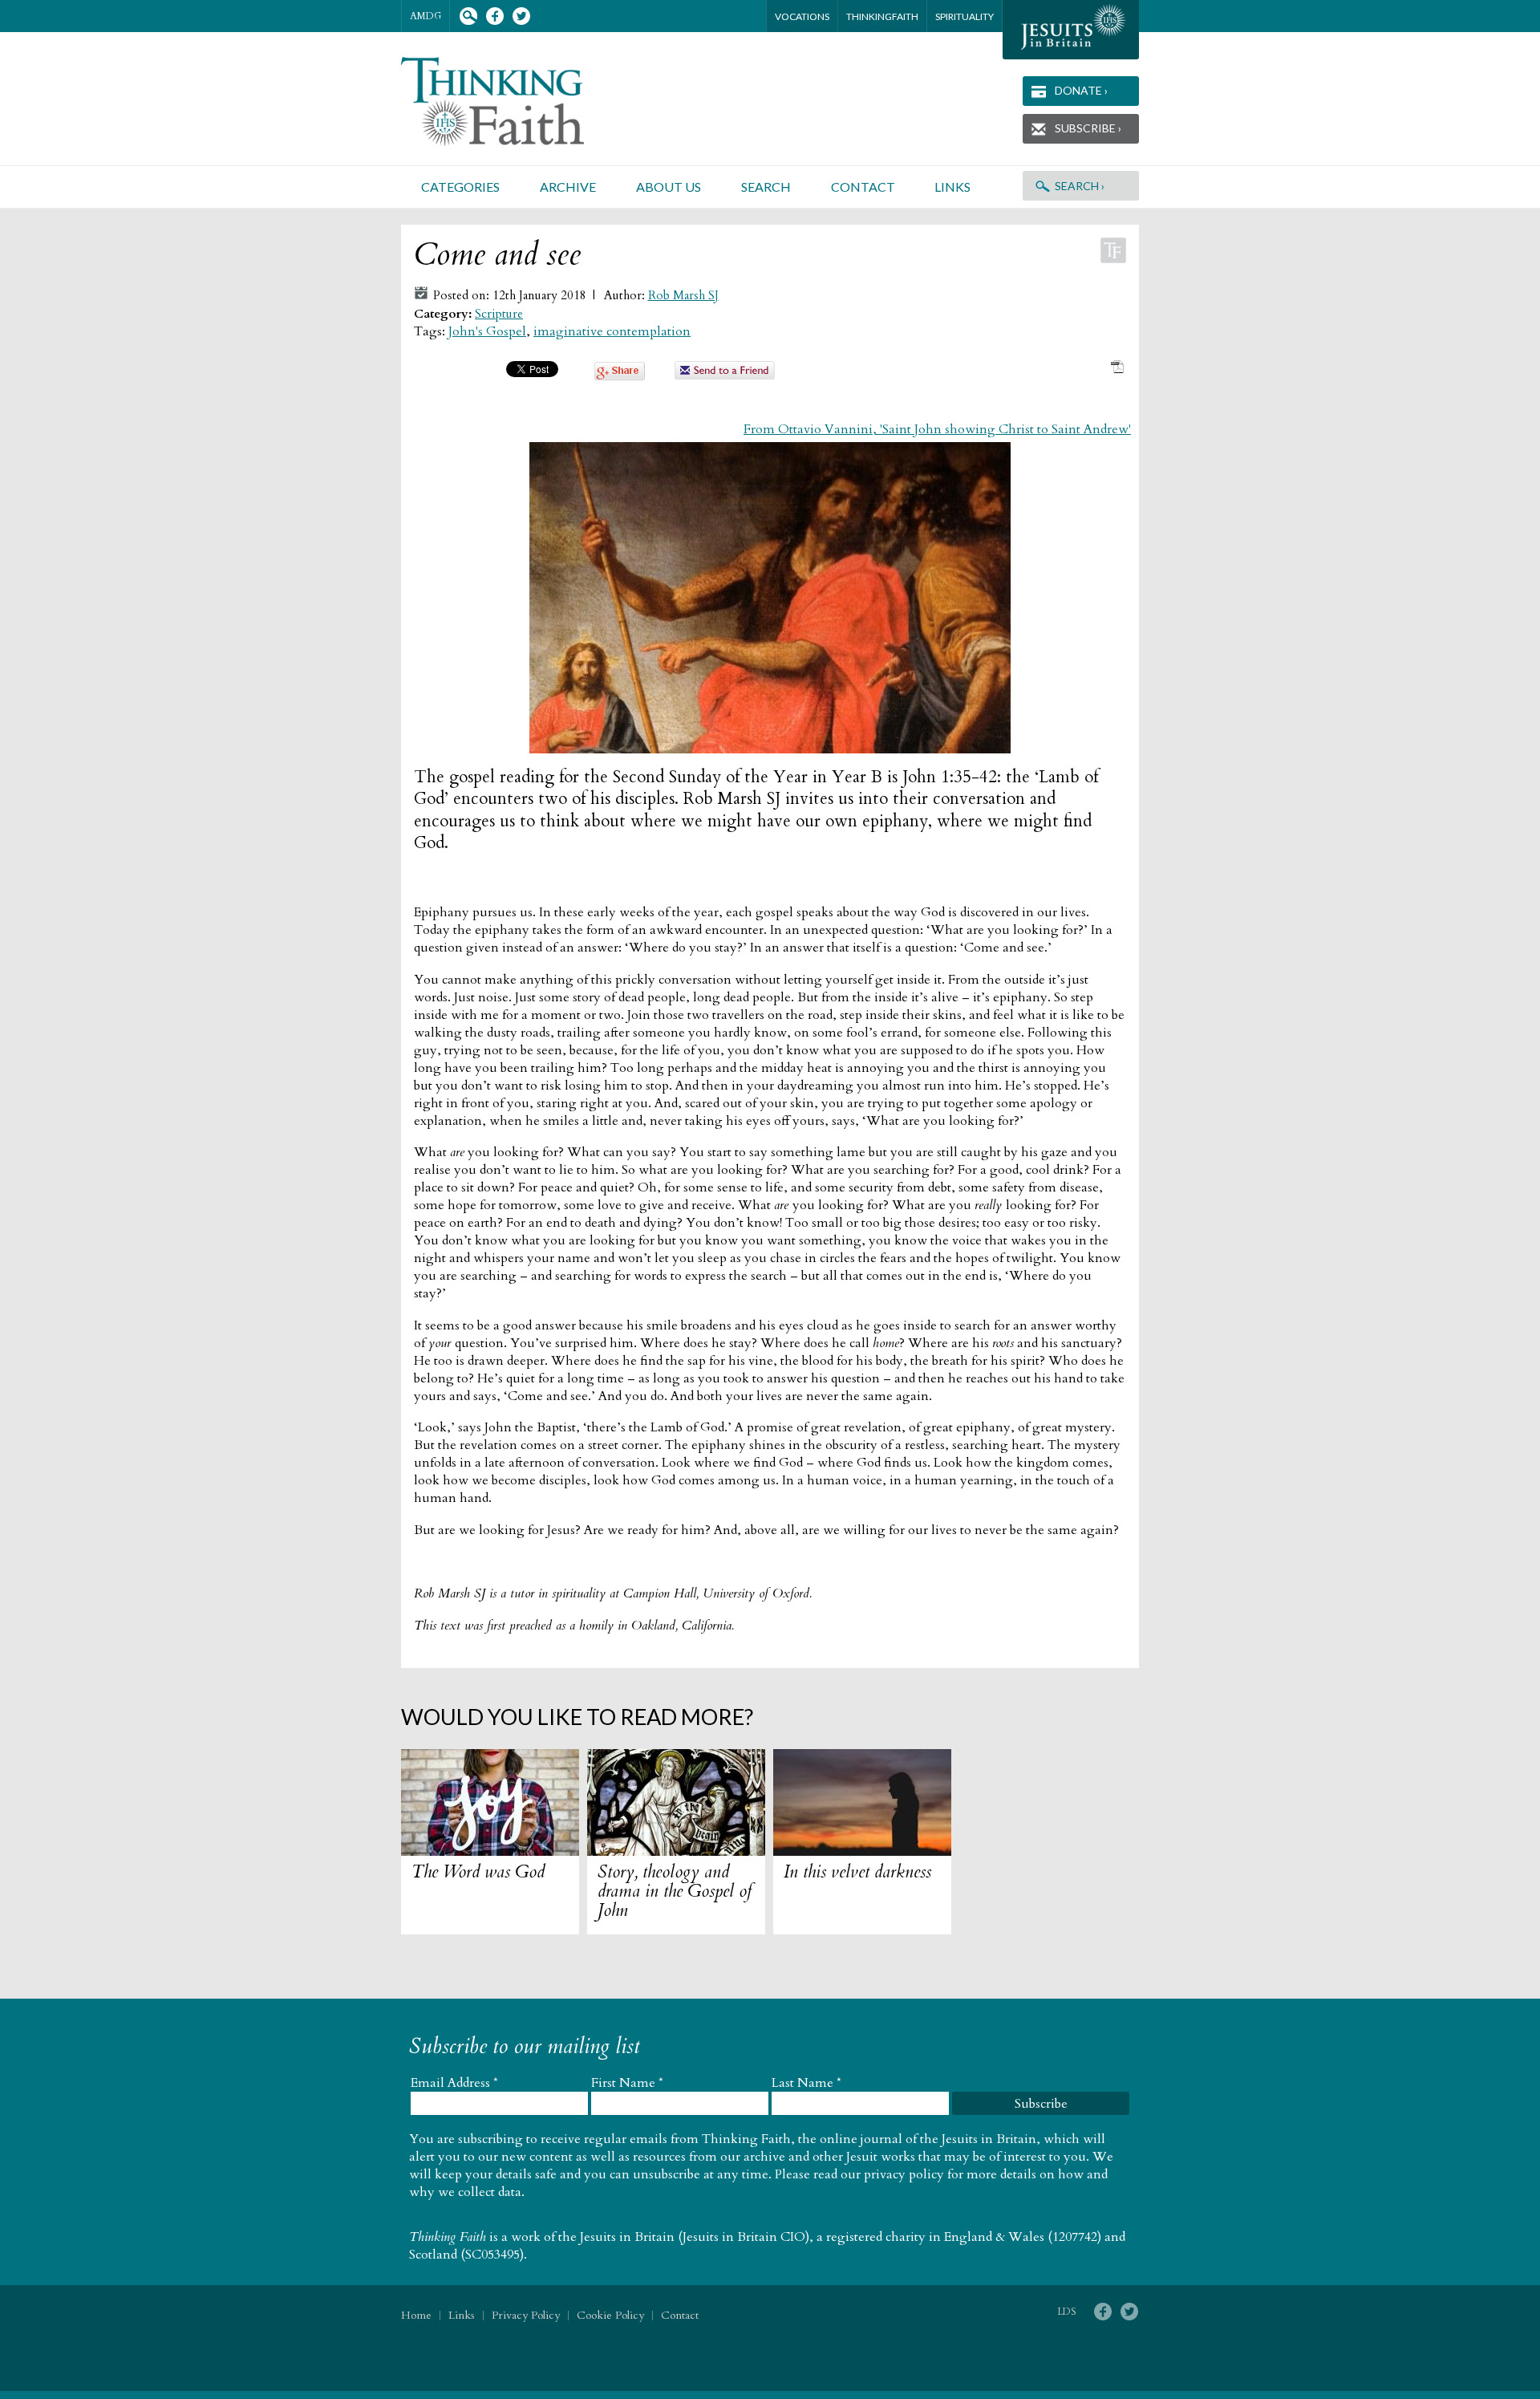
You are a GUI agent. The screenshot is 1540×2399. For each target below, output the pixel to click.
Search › (1080, 186)
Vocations (802, 16)
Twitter (521, 16)
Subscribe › (1088, 128)
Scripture (499, 314)
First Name (627, 2083)
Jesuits (1071, 30)
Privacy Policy (526, 2315)
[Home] (512, 101)
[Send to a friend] (725, 375)
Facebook (494, 16)
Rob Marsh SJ (683, 296)
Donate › (1081, 90)
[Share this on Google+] (620, 376)
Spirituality (965, 16)
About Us (669, 187)
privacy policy (904, 2174)
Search (468, 16)
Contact (863, 187)
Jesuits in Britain (627, 2237)
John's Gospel (487, 331)
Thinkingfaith (882, 16)
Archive (568, 187)
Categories (460, 187)
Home (416, 2315)
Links (952, 187)
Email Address (454, 2083)
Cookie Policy (610, 2315)
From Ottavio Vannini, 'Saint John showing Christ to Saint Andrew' (937, 429)
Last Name (806, 2083)
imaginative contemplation (612, 331)
